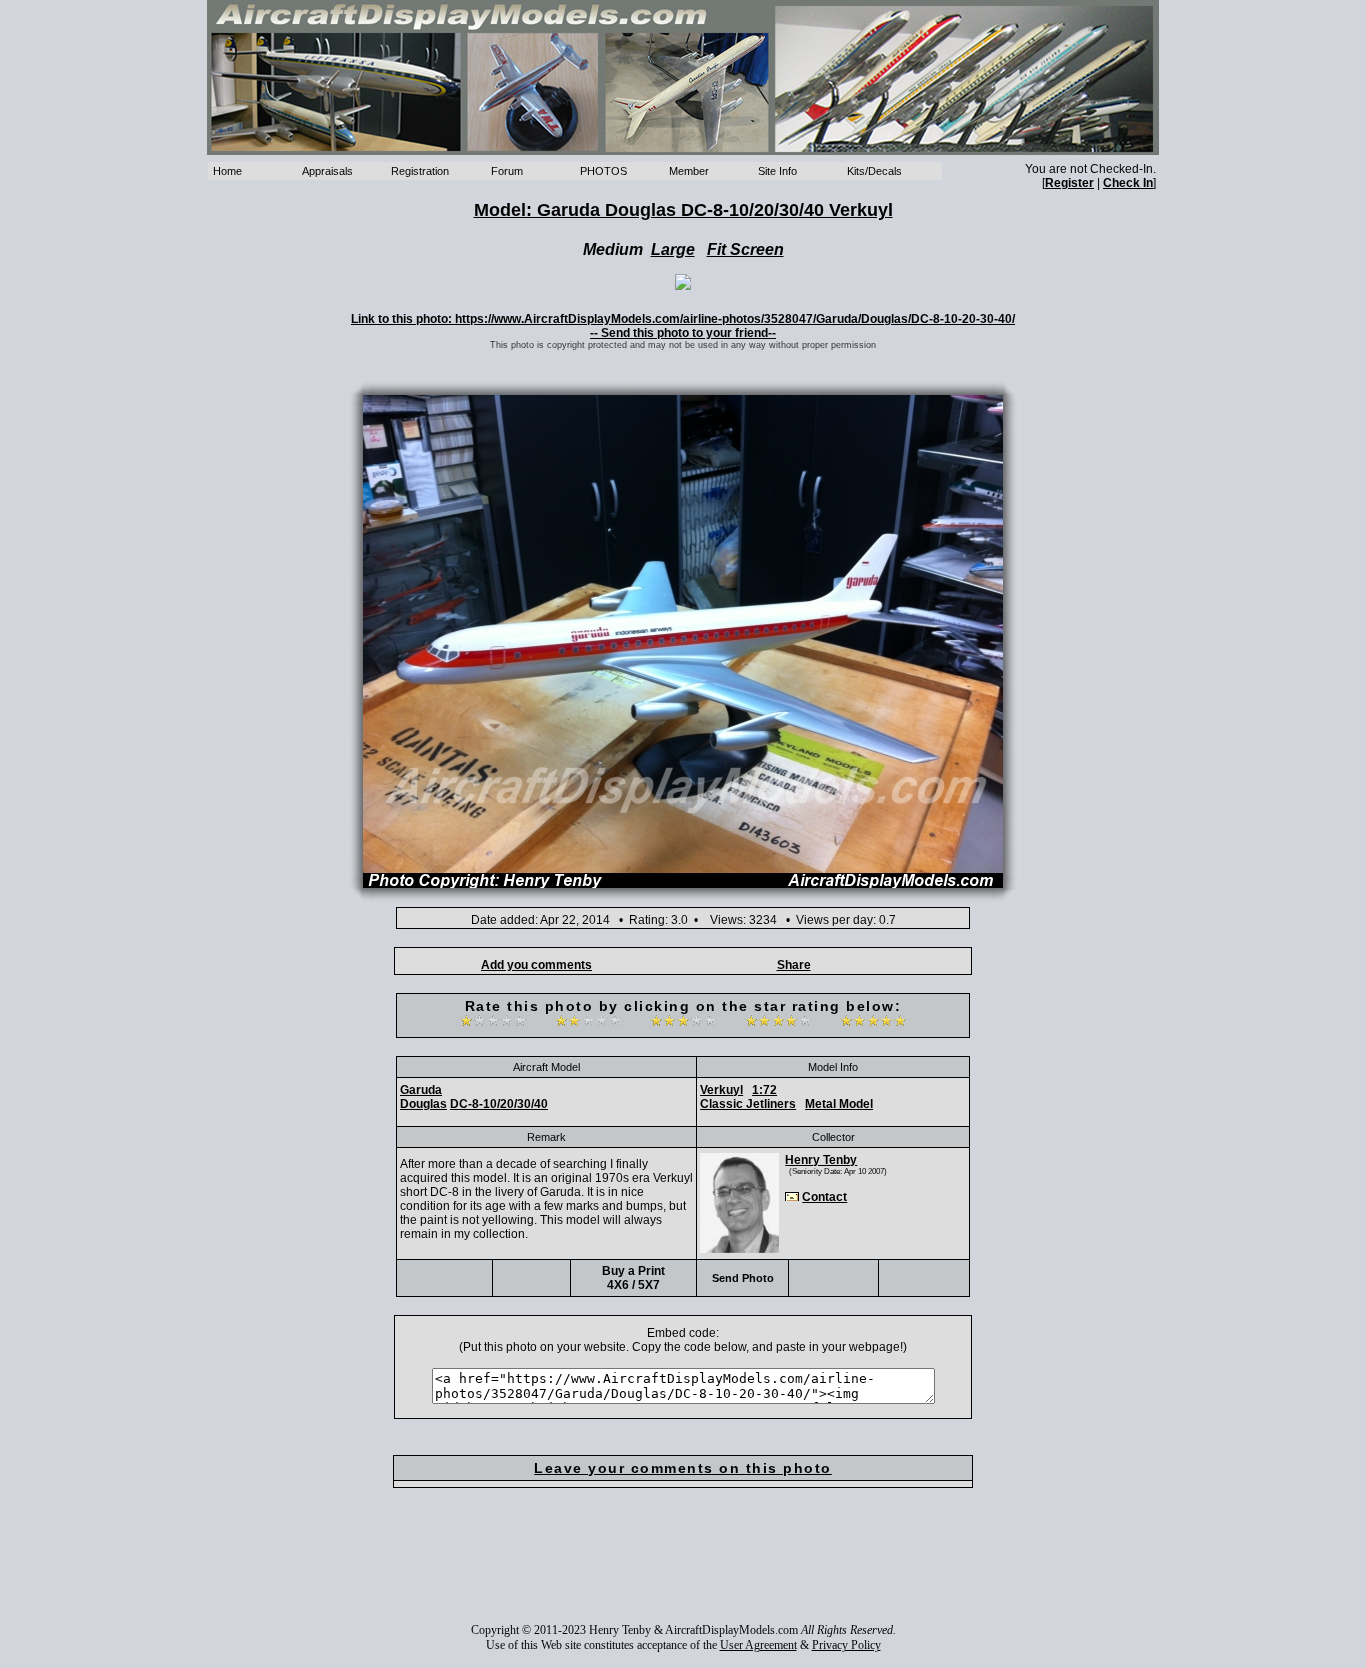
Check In (1128, 183)
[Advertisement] (683, 1569)
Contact (824, 1197)
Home (227, 171)
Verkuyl (721, 1090)
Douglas (423, 1104)
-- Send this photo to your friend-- (683, 333)
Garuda (421, 1090)
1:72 (764, 1090)
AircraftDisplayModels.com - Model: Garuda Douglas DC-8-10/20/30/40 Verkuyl (683, 77)
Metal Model (839, 1104)
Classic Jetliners (748, 1104)
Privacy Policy (846, 1645)
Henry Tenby (821, 1160)
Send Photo (743, 1278)
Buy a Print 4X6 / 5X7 (633, 1278)
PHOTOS (603, 171)
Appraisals (327, 171)
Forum (507, 171)
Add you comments (536, 965)
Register (1069, 183)
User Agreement (758, 1645)
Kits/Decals (874, 171)
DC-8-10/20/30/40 (499, 1104)
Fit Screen (745, 249)
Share (794, 965)
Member (689, 171)
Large (673, 249)
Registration (420, 171)
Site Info (777, 171)
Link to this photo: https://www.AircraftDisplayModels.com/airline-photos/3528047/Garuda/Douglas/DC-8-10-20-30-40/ (683, 319)
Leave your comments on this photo (683, 1468)
